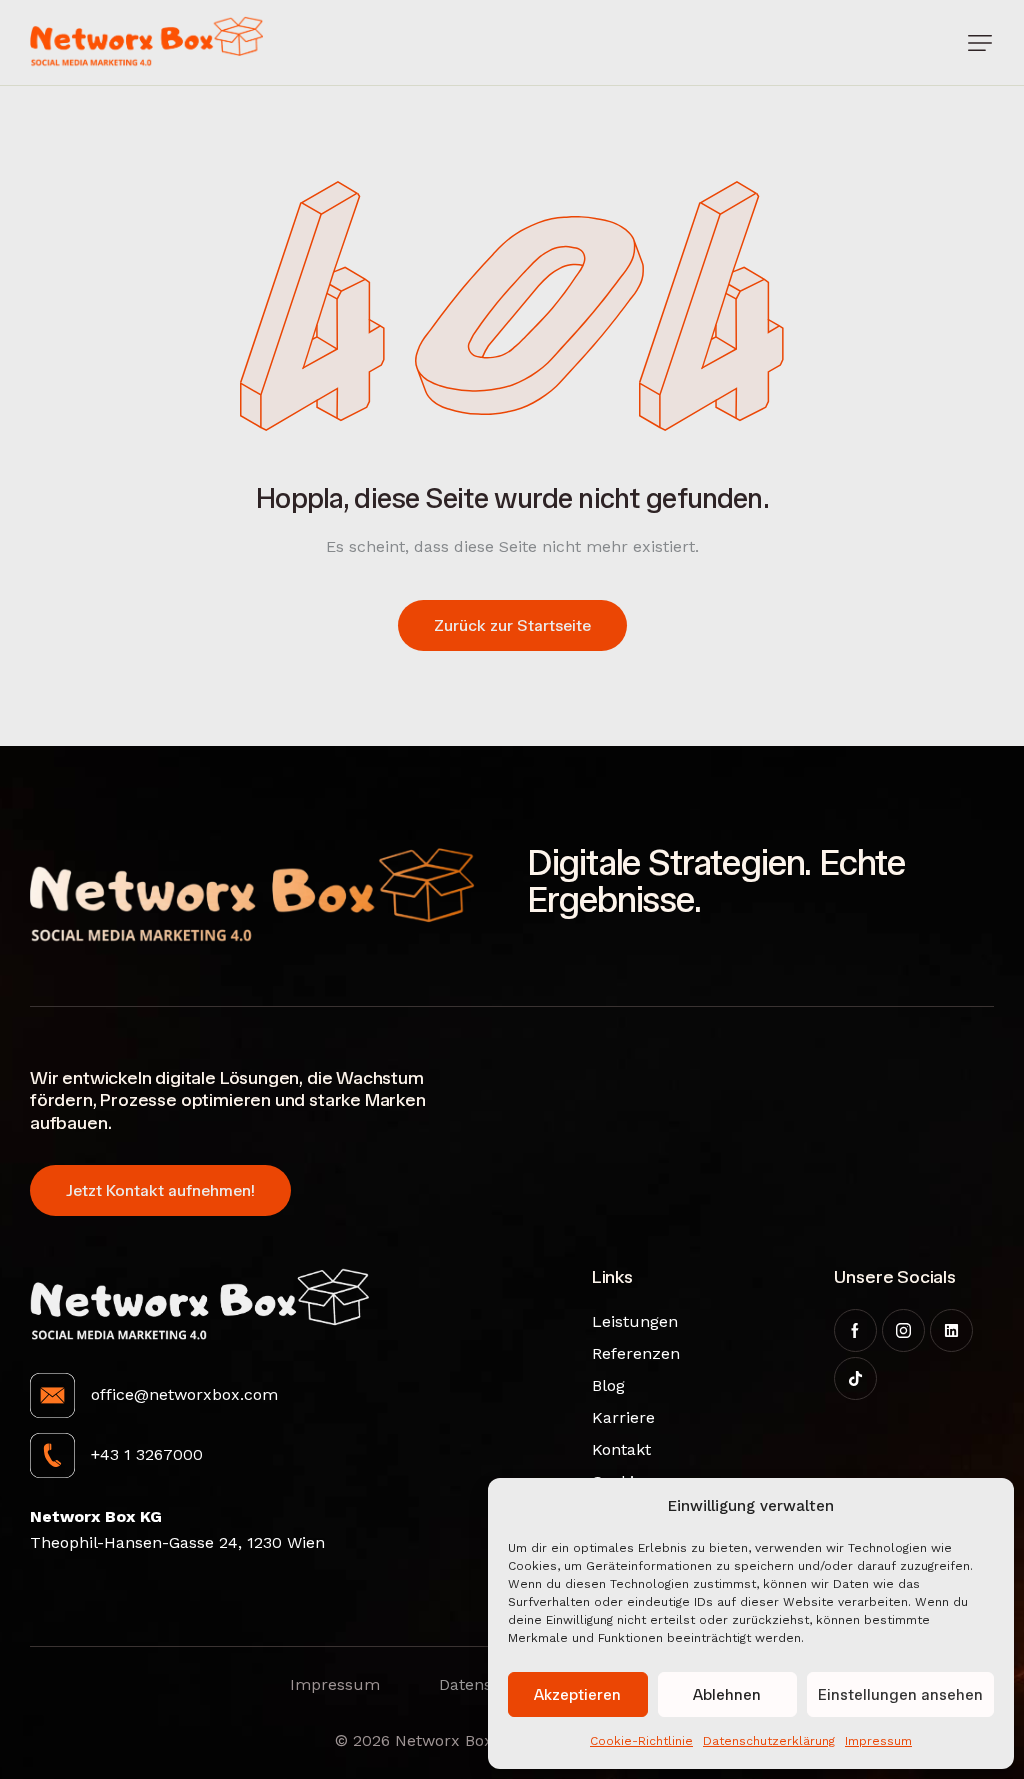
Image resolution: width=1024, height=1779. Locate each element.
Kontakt (621, 1449)
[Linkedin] (951, 1330)
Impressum (878, 1741)
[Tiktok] (855, 1378)
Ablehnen (727, 1695)
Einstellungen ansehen (900, 1695)
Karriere (623, 1417)
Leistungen (624, 1321)
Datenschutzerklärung (769, 1741)
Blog (608, 1385)
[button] (980, 43)
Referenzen (624, 1353)
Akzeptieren (577, 1695)
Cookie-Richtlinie (641, 1741)
